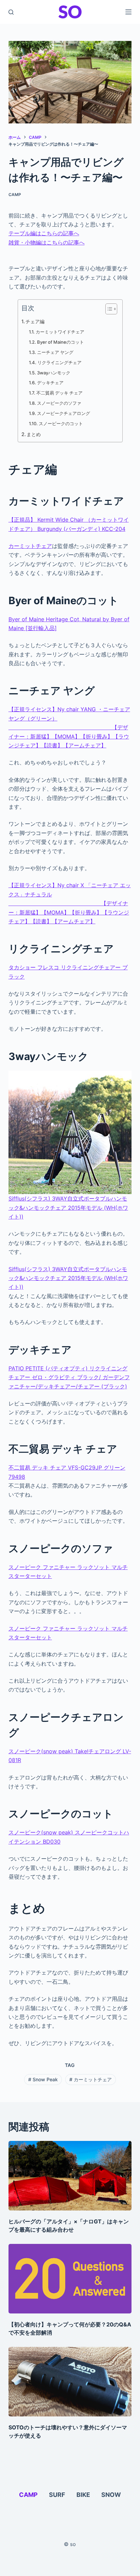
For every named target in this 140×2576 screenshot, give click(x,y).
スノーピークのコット (61, 423)
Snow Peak (43, 2079)
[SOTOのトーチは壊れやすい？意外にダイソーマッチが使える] (70, 2382)
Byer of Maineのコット (60, 342)
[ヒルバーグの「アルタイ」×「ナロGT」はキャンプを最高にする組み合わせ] (70, 2176)
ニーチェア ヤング (55, 352)
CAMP (15, 195)
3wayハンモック (54, 373)
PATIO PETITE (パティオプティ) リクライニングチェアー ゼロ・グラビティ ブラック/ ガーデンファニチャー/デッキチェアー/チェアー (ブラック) (69, 1377)
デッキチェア (50, 383)
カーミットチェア (30, 546)
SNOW (111, 2495)
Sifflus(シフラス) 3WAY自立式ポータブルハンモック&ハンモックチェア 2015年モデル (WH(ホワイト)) (68, 1208)
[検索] (11, 12)
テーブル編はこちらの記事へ (44, 233)
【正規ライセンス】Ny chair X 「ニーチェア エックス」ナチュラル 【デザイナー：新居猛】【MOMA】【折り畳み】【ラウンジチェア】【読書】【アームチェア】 (70, 903)
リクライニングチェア (59, 362)
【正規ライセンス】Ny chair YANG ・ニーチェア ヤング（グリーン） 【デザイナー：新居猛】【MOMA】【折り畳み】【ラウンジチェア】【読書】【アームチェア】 (69, 727)
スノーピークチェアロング (64, 413)
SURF (57, 2495)
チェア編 (35, 321)
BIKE (83, 2495)
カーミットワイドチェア (60, 332)
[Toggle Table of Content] (108, 309)
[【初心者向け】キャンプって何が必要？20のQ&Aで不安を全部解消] (70, 2279)
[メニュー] (128, 12)
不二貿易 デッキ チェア (59, 393)
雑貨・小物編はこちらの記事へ (47, 242)
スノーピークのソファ (59, 403)
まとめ (34, 434)
